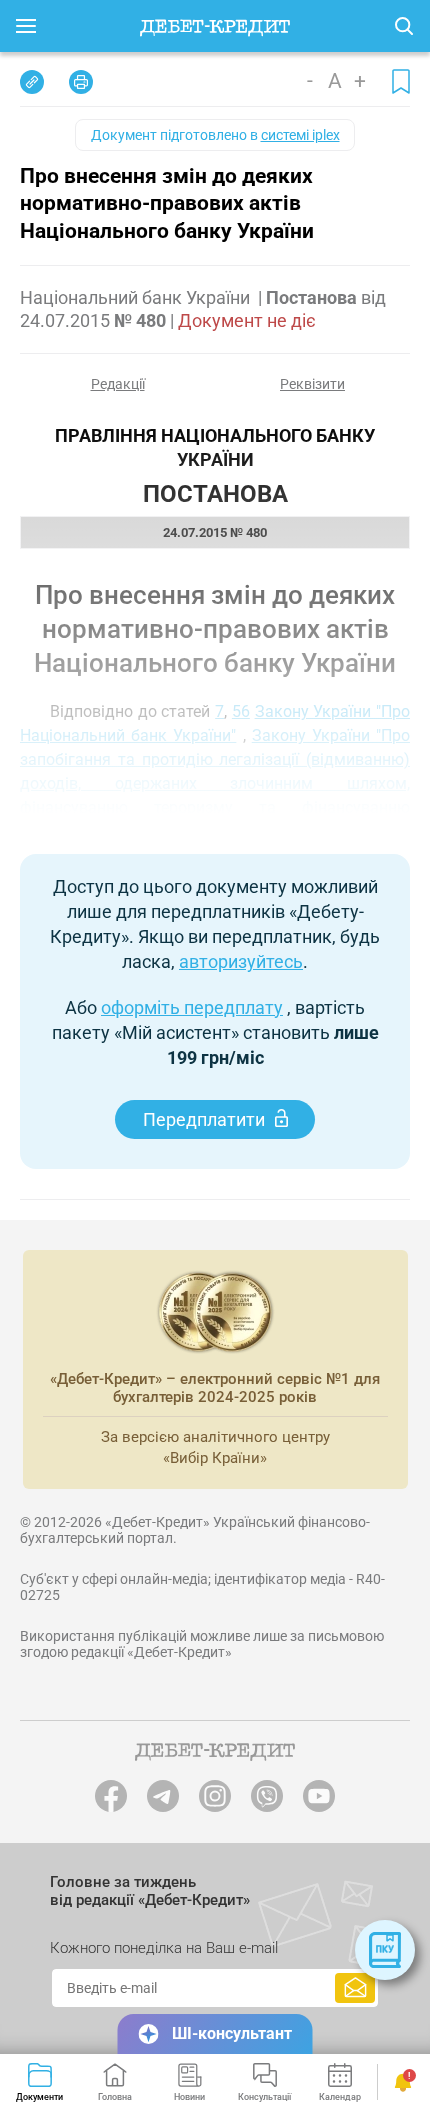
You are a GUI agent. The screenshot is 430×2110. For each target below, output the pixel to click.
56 (241, 711)
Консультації (264, 2097)
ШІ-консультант (232, 2033)
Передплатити (204, 1119)
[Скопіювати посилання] (32, 82)
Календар (340, 2097)
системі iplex (300, 135)
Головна (115, 2097)
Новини (189, 2097)
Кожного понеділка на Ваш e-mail (164, 1948)
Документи (39, 2097)
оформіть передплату (192, 1007)
